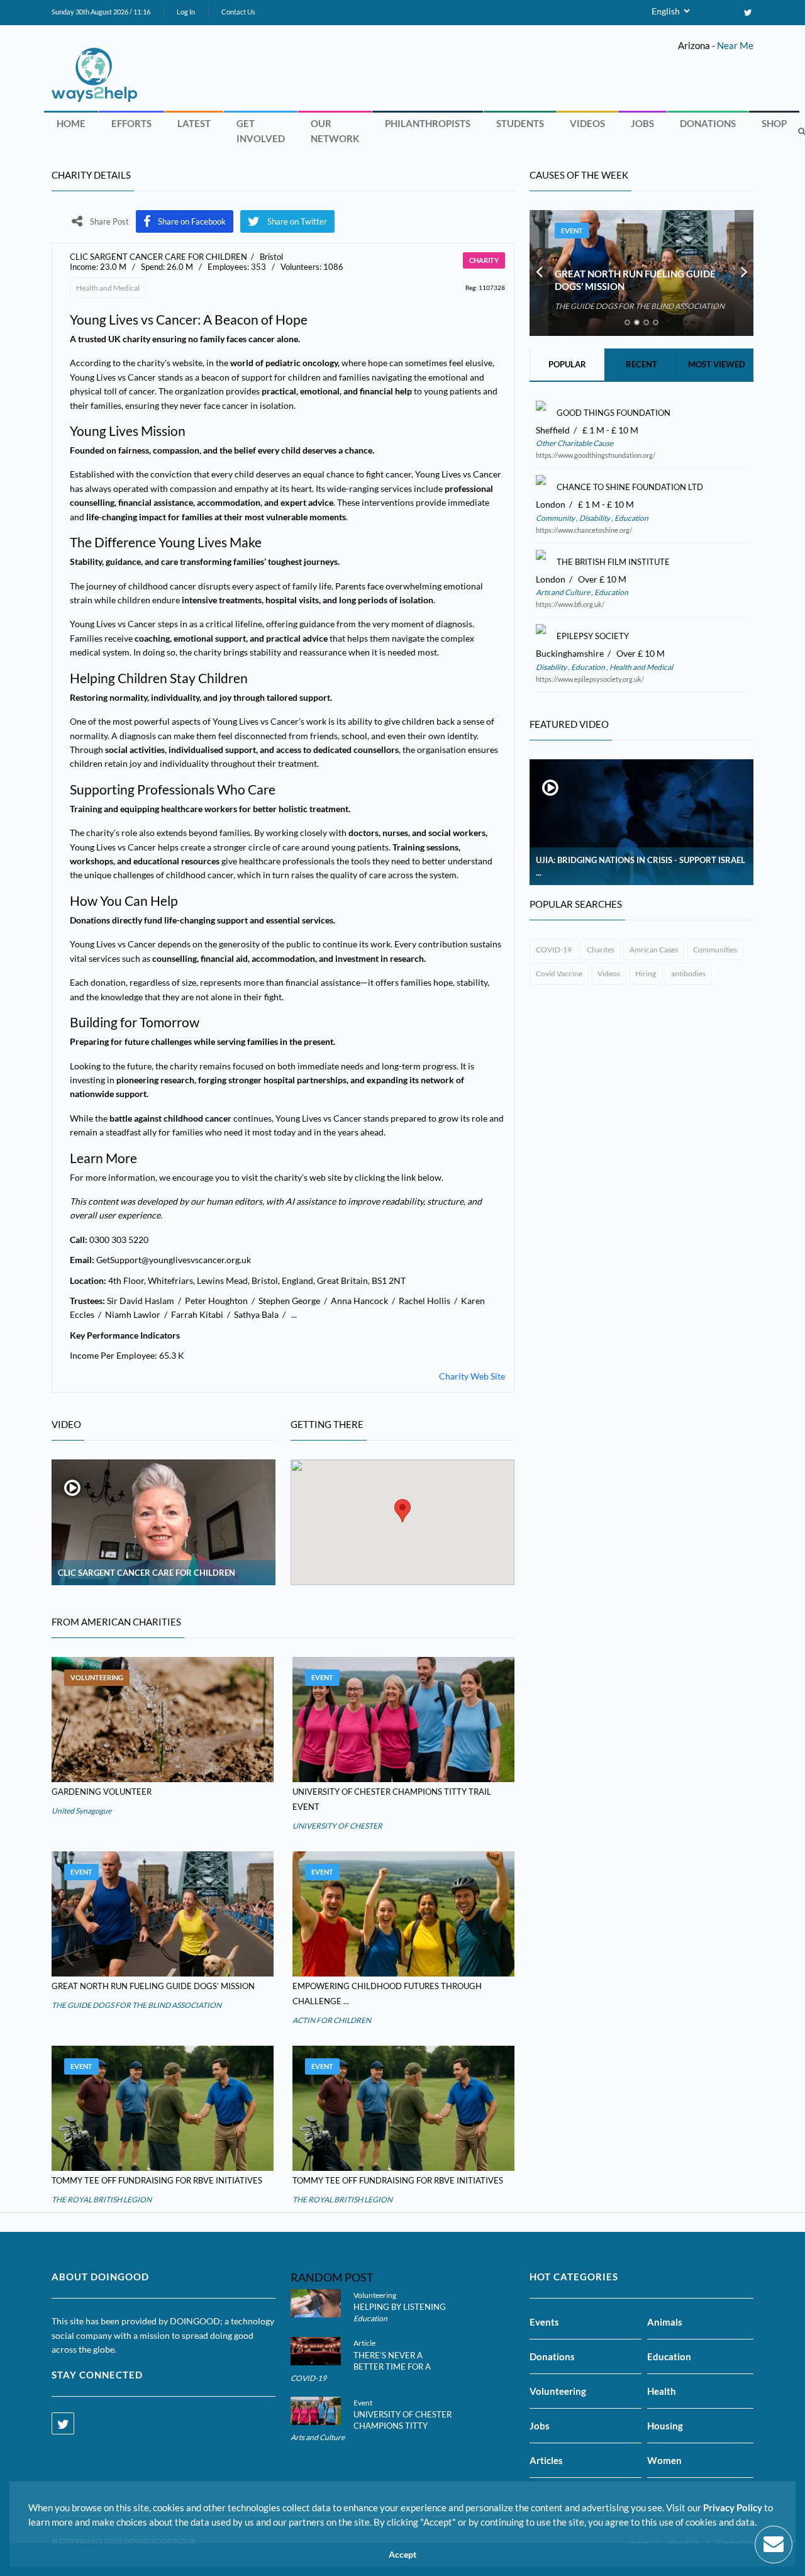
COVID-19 (554, 950)
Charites (601, 950)
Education (631, 518)
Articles (546, 2460)
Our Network (335, 131)
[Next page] (744, 273)
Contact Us (238, 12)
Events (544, 2322)
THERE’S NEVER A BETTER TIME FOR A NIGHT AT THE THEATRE (401, 2367)
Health (662, 2391)
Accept (402, 2555)
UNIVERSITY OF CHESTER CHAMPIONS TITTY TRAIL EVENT (402, 2426)
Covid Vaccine (559, 973)
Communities (715, 950)
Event (322, 1677)
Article (364, 2343)
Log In (186, 12)
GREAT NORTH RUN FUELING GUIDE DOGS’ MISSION (153, 1986)
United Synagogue (81, 1811)
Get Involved (261, 131)
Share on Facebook (192, 221)
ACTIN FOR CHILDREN (332, 2020)
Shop (774, 123)
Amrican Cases (654, 950)
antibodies (688, 973)
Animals (665, 2322)
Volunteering (97, 1677)
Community (556, 518)
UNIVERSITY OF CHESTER (337, 1826)
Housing (665, 2426)
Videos (587, 123)
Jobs (642, 123)
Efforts (131, 123)
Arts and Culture (563, 592)
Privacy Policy (733, 2507)
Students (520, 123)
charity (484, 260)
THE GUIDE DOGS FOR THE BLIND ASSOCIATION (136, 2005)
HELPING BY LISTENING (400, 2307)
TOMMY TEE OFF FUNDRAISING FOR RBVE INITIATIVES (157, 2180)
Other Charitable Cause (575, 443)
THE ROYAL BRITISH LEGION (102, 2200)
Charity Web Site (472, 1376)
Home (71, 123)
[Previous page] (539, 273)
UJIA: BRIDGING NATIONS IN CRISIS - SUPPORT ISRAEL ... (641, 866)
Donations (708, 123)
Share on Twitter (297, 221)
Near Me (735, 45)
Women (664, 2460)
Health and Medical (108, 288)
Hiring (646, 973)
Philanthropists (428, 123)
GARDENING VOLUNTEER (102, 1792)
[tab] (627, 322)
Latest (194, 123)
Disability (595, 518)
